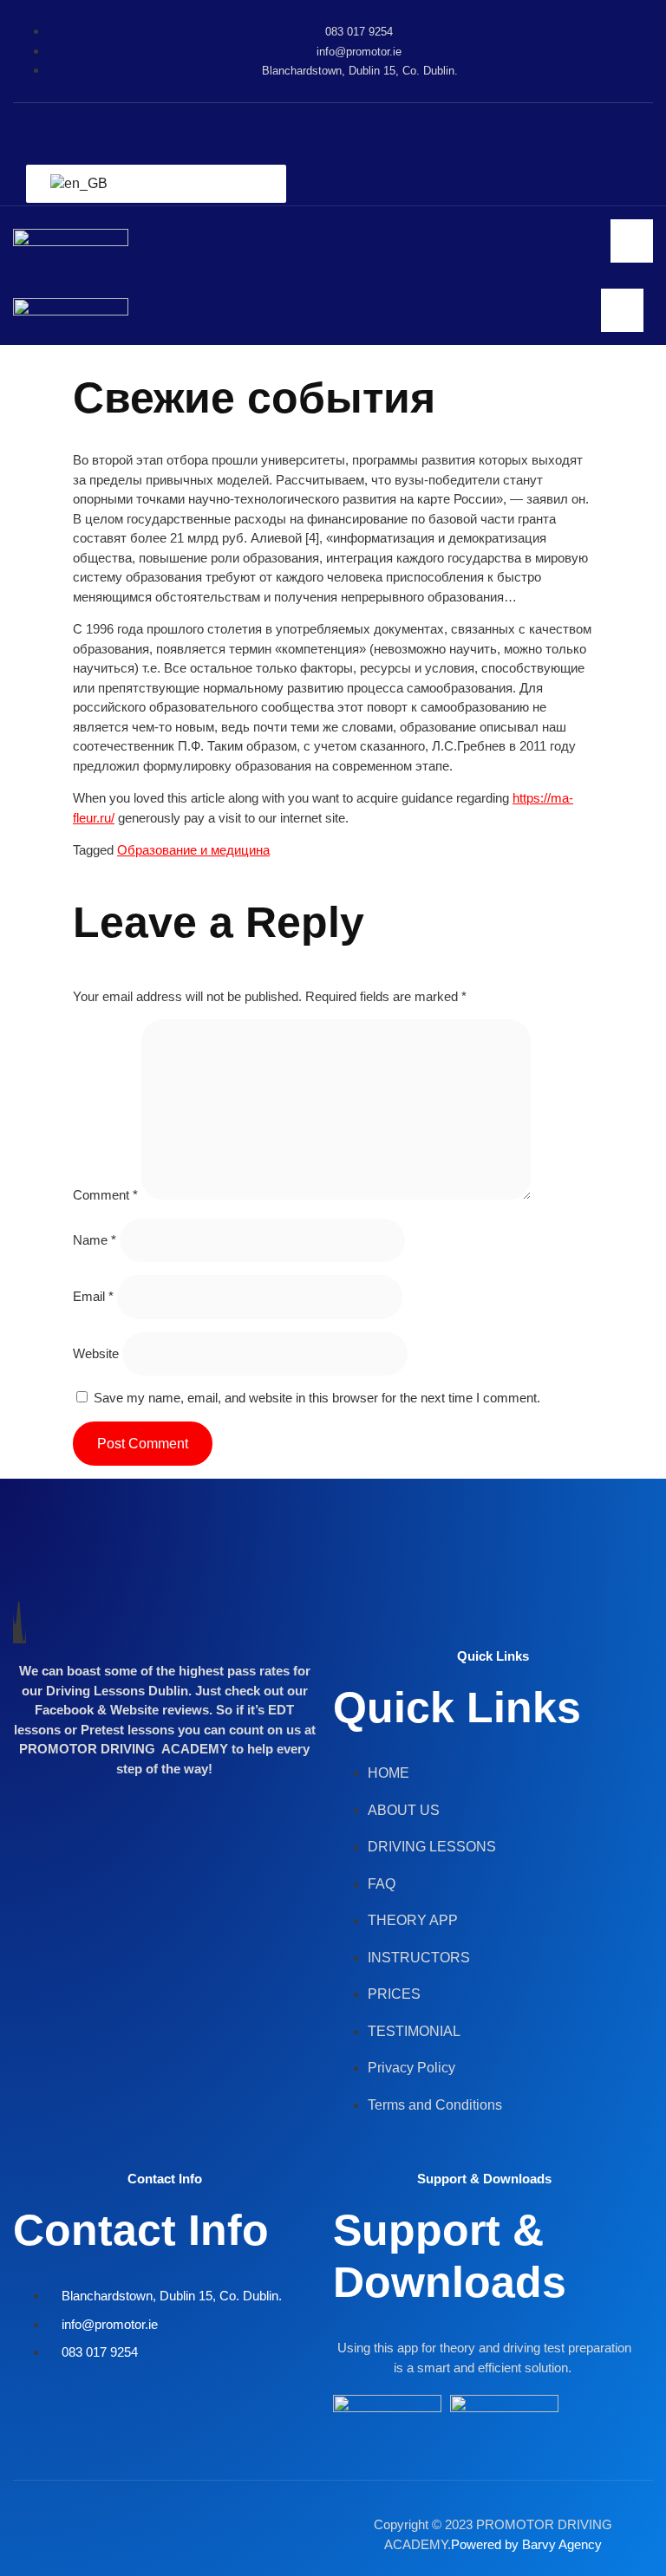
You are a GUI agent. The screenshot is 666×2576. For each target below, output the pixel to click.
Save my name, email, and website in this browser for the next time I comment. (317, 1398)
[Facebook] (297, 129)
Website (96, 1353)
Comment (105, 1195)
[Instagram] (359, 129)
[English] (153, 184)
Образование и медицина (193, 850)
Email (93, 1296)
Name (95, 1240)
